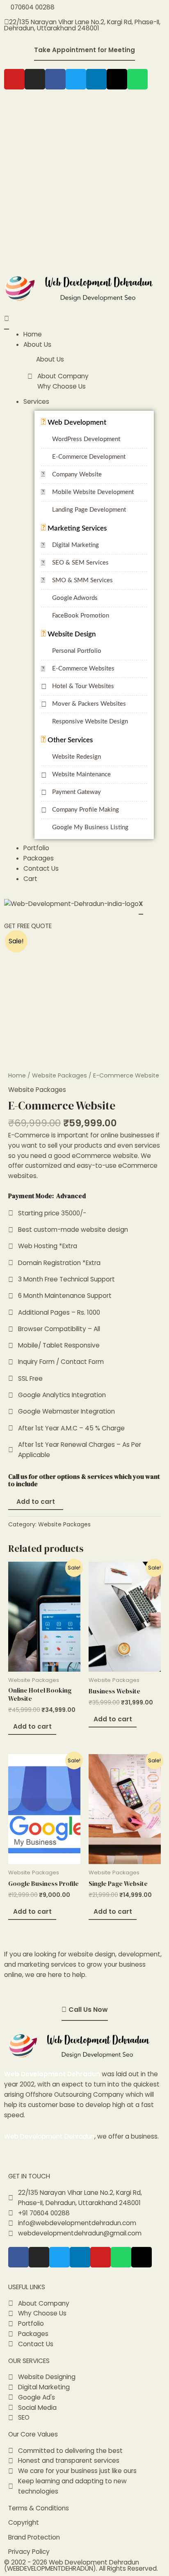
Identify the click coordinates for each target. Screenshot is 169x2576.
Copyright (24, 2522)
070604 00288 (32, 7)
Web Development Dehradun (52, 2074)
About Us (37, 344)
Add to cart (36, 1502)
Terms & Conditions (39, 2508)
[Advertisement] (84, 182)
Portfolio (36, 848)
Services (36, 401)
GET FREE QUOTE (28, 926)
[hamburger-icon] (7, 319)
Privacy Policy (29, 2552)
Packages (39, 858)
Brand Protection (34, 2537)
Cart (30, 879)
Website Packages (59, 1075)
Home (33, 334)
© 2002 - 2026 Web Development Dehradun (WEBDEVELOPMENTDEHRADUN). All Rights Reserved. (81, 2566)
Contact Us (41, 868)
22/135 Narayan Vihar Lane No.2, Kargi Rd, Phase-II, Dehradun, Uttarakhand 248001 (82, 25)
